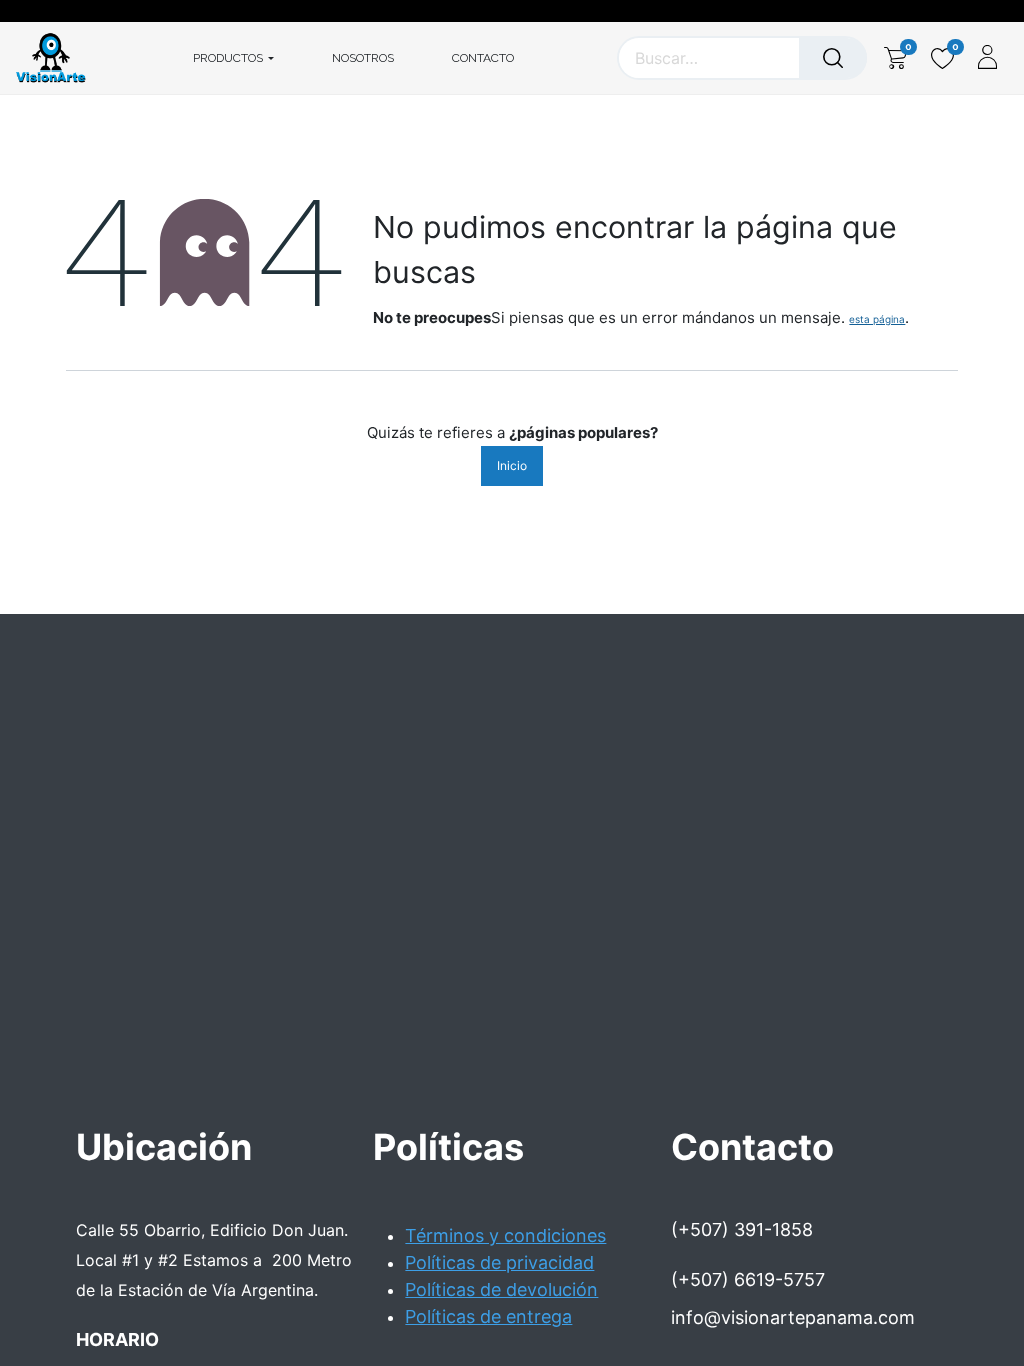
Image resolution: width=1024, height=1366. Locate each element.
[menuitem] (363, 58)
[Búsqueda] (833, 58)
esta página (877, 319)
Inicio (512, 465)
